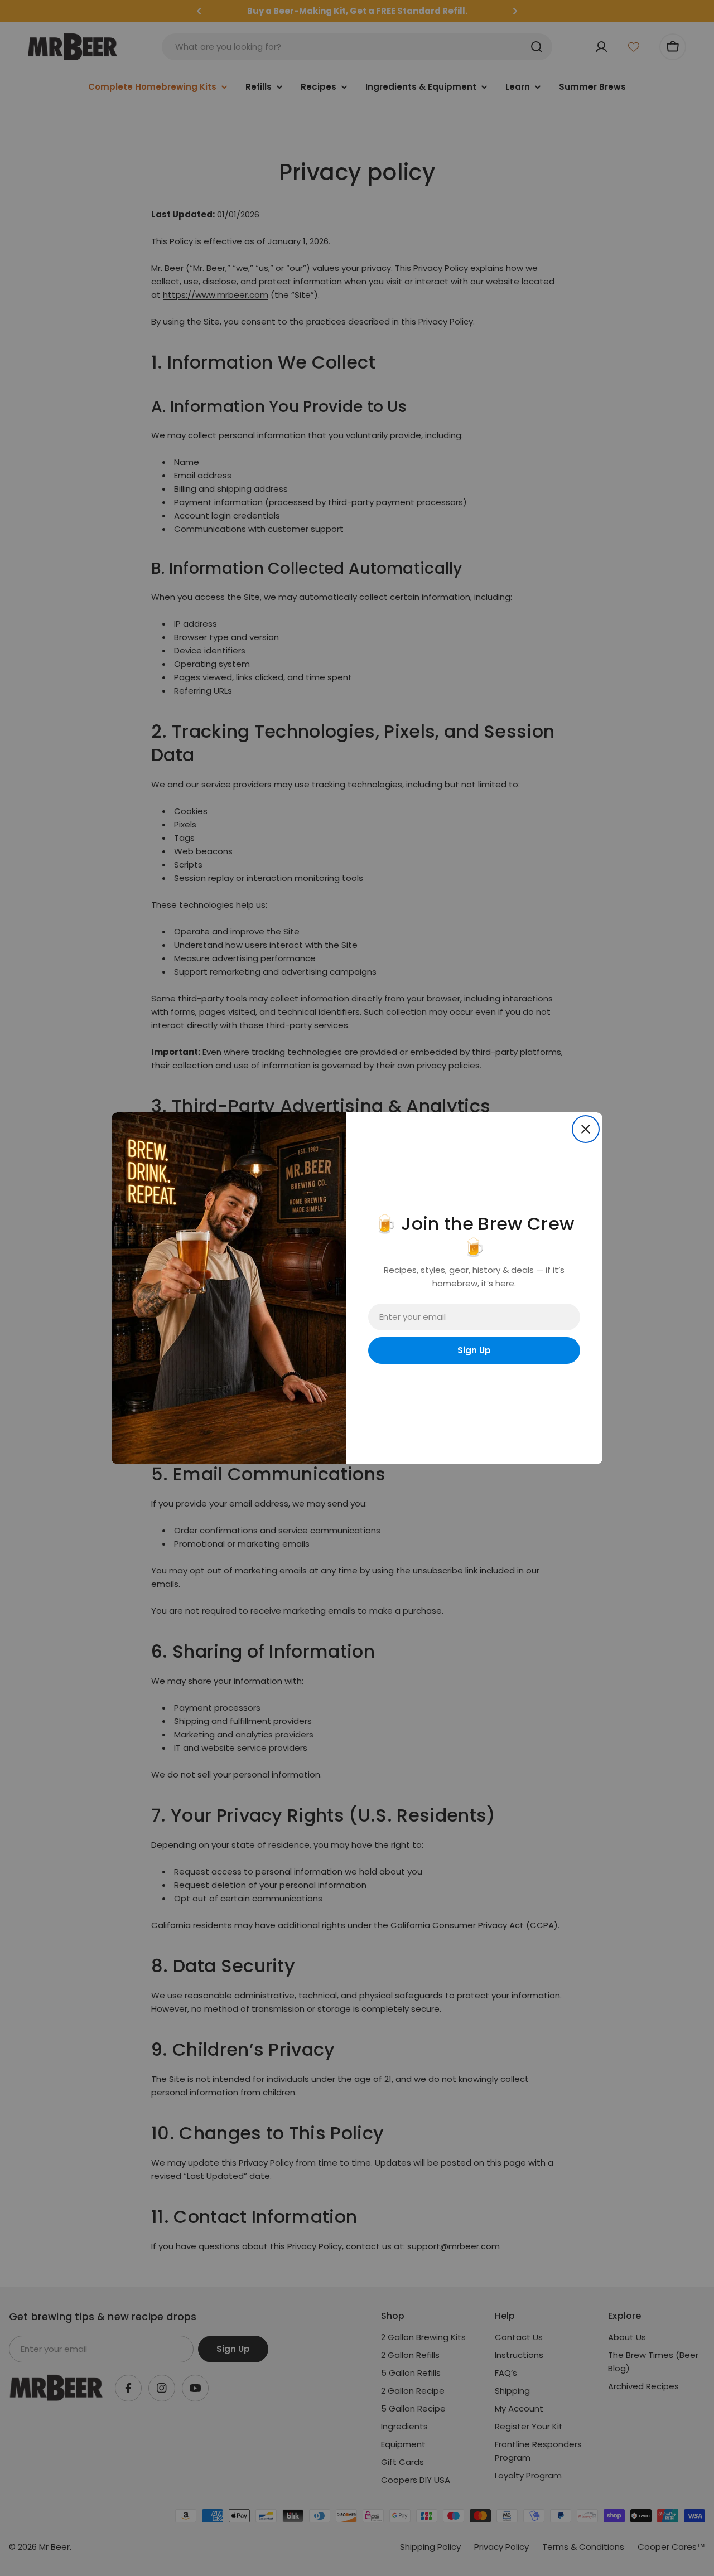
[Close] (586, 1129)
